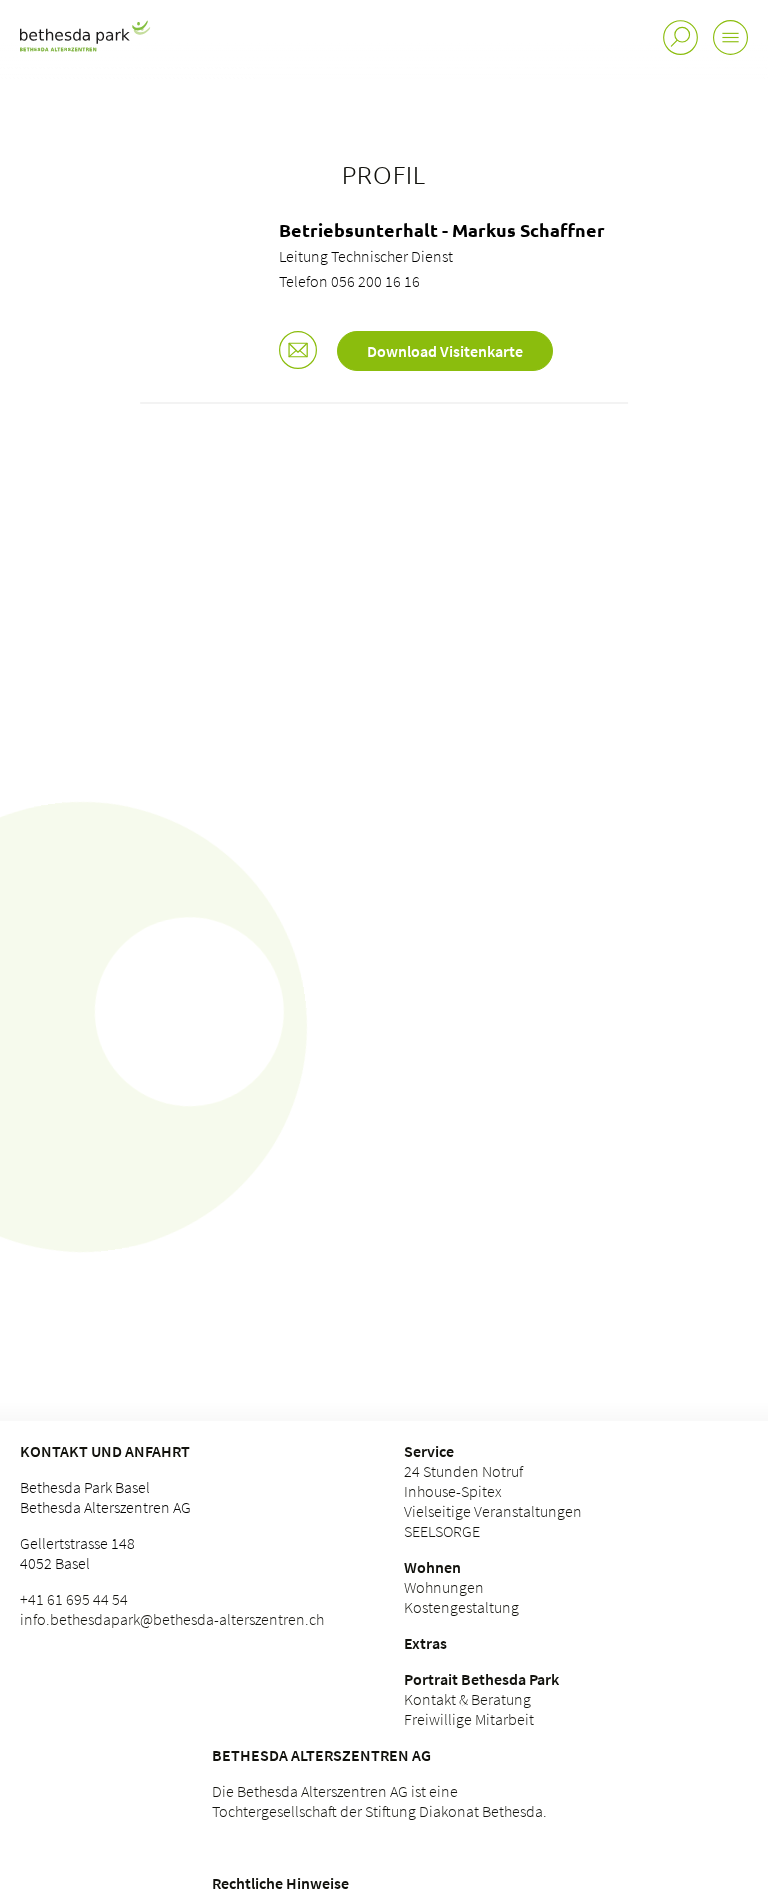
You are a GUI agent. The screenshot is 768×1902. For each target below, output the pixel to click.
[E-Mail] (298, 352)
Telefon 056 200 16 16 (349, 281)
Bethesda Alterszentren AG (321, 1755)
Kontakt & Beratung (467, 1699)
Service (429, 1451)
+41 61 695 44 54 (74, 1599)
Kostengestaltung (461, 1607)
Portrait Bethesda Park (481, 1679)
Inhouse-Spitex (453, 1491)
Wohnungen (444, 1587)
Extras (425, 1643)
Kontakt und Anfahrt (105, 1451)
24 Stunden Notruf (463, 1471)
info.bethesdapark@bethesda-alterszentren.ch (172, 1619)
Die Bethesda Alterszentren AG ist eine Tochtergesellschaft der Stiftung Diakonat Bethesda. (379, 1801)
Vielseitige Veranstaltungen (493, 1511)
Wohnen (432, 1567)
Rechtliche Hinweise (280, 1883)
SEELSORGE (442, 1531)
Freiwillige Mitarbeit (469, 1719)
